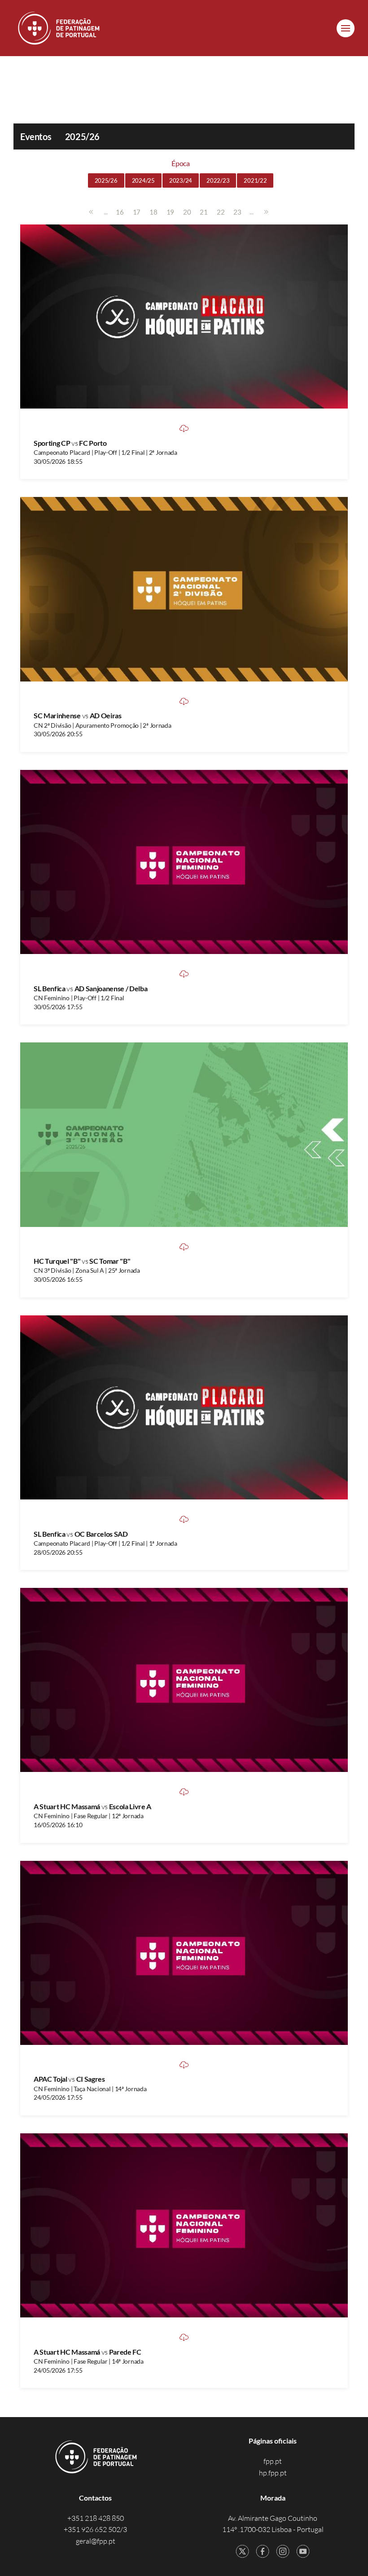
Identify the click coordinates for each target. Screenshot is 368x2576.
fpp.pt (273, 2461)
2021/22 (255, 180)
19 (170, 212)
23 (237, 212)
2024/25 (143, 180)
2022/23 (218, 180)
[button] (346, 28)
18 (153, 212)
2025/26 (106, 180)
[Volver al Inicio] (60, 28)
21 (204, 212)
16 (120, 212)
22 (221, 212)
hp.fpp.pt (273, 2473)
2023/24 (181, 180)
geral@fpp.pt (96, 2541)
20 (187, 212)
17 (137, 212)
